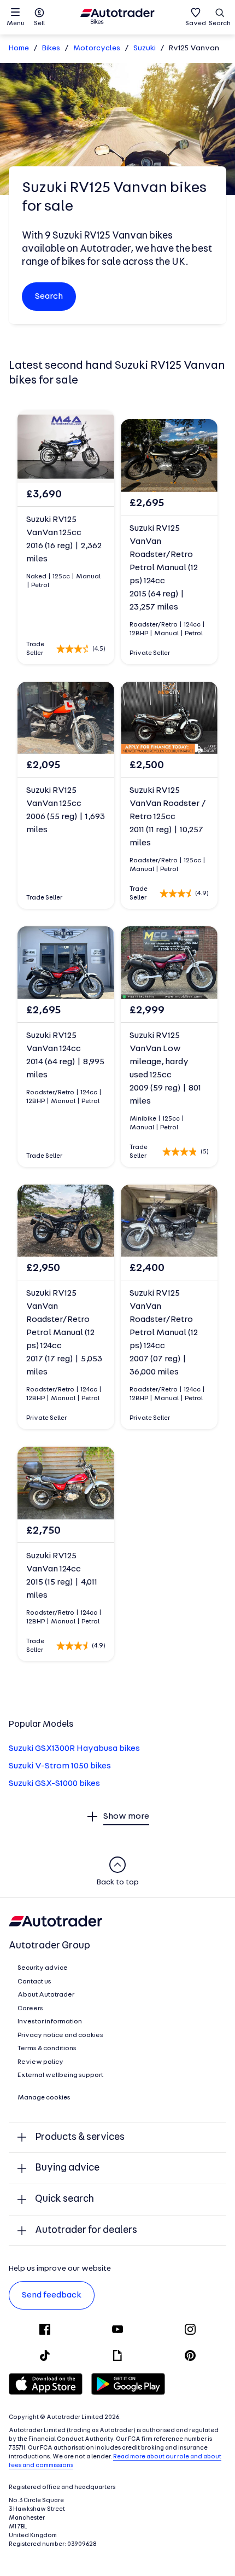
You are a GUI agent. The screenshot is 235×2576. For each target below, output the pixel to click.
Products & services (80, 2137)
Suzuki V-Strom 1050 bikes (60, 1766)
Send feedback (52, 2295)
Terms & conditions (47, 2049)
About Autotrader (46, 1995)
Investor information (50, 2022)
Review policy (40, 2062)
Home (19, 48)
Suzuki (145, 48)
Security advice (43, 1968)
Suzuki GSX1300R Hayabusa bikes (74, 1749)
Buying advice (67, 2168)
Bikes (51, 48)
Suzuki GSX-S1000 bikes (54, 1784)
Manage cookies (44, 2098)
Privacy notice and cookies (60, 2035)
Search (220, 24)
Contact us (34, 1982)
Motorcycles (97, 48)
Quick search (64, 2199)
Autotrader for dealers (86, 2230)
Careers (30, 2009)
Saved (196, 24)
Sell (39, 24)
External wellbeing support (60, 2075)
